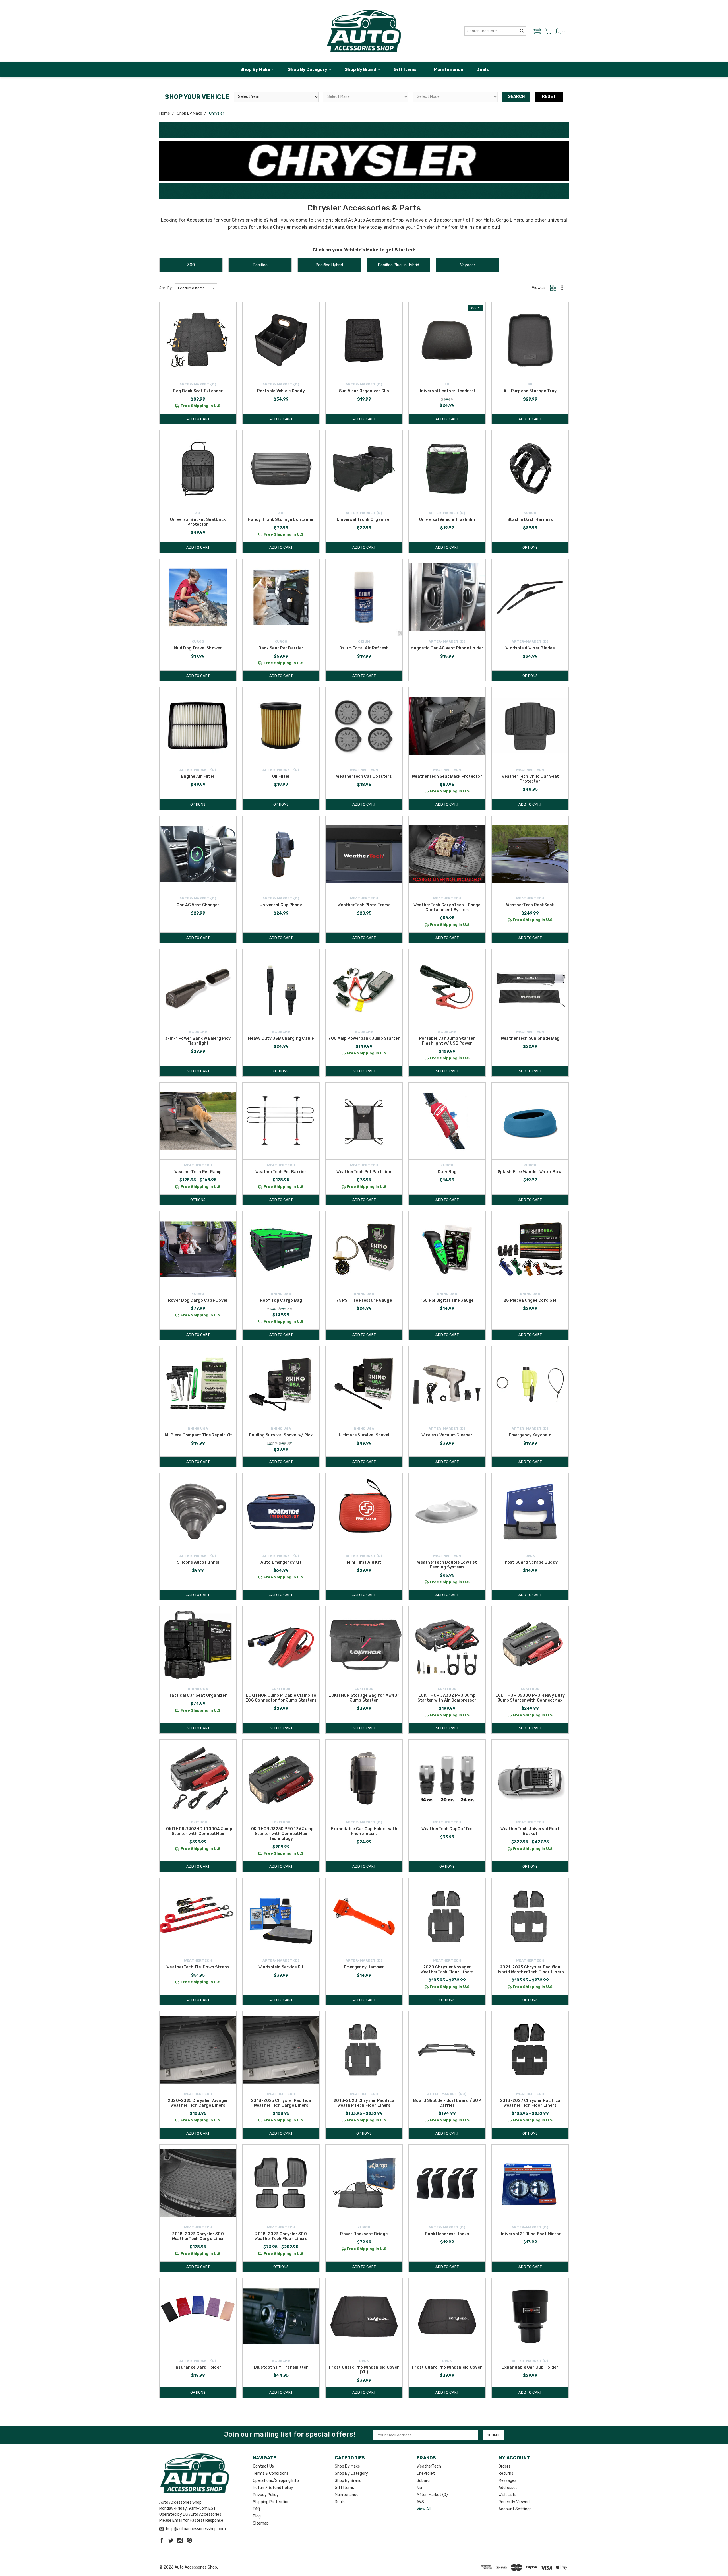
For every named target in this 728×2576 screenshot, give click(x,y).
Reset (549, 97)
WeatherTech (429, 2466)
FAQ (256, 2509)
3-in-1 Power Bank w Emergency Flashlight (198, 1041)
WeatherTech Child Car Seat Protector (530, 779)
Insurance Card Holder (198, 2367)
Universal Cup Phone (281, 905)
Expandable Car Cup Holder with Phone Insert (364, 1831)
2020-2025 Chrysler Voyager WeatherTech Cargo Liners (198, 2103)
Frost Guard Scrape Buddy (530, 1562)
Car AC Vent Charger (198, 905)
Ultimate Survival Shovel (364, 1435)
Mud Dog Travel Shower (198, 648)
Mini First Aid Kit (364, 1562)
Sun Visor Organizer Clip (364, 391)
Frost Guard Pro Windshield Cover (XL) (364, 2370)
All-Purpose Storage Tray (530, 391)
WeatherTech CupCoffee (447, 1829)
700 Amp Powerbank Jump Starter (364, 1038)
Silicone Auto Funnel (198, 1562)
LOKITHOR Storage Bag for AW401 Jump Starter (364, 1698)
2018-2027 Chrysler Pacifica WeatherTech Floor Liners (530, 2103)
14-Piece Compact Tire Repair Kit (198, 1435)
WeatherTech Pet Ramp (198, 1172)
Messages (507, 2481)
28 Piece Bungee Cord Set (530, 1300)
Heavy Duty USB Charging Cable (281, 1038)
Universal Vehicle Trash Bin (447, 520)
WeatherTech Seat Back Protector (447, 776)
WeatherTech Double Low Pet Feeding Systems (447, 1565)
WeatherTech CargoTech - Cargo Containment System (447, 907)
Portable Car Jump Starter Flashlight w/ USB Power (447, 1041)
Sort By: (166, 288)
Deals (483, 69)
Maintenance (449, 69)
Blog (257, 2516)
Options (530, 547)
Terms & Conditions (271, 2473)
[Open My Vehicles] (537, 31)
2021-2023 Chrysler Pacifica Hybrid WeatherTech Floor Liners (530, 1970)
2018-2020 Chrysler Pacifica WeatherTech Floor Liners (364, 2103)
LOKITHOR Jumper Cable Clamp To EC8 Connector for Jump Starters (281, 1698)
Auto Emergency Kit (281, 1562)
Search (516, 97)
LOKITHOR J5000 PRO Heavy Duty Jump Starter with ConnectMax (530, 1698)
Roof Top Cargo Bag (281, 1300)
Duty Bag (447, 1172)
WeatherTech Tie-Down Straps (198, 1967)
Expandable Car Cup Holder (530, 2367)
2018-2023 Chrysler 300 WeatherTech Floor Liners (281, 2236)
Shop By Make (255, 69)
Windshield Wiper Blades (530, 648)
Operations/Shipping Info (276, 2481)
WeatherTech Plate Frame (364, 905)
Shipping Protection (271, 2502)
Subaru (423, 2481)
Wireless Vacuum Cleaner (447, 1435)
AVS (420, 2502)
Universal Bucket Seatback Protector (198, 522)
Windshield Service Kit (281, 1967)
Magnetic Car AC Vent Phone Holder (447, 648)
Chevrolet (426, 2473)
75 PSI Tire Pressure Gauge (364, 1300)
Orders (504, 2466)
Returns (506, 2473)
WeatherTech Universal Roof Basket (530, 1831)
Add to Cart (198, 419)
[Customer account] (560, 31)
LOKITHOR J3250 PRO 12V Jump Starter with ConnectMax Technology (281, 1834)
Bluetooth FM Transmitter (281, 2367)
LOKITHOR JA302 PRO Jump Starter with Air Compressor (447, 1698)
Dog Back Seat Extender (198, 391)
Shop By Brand (360, 69)
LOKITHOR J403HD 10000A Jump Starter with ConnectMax (198, 1831)
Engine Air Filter (198, 776)
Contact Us (263, 2466)
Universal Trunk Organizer (364, 520)
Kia (419, 2488)
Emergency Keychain (530, 1435)
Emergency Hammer (364, 1967)
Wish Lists (507, 2495)
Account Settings (515, 2509)
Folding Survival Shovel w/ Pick (281, 1435)
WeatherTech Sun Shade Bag (530, 1038)
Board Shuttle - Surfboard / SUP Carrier (447, 2103)
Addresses (508, 2488)
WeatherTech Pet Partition (364, 1172)
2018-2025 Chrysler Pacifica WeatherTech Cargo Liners (281, 2103)
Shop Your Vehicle (197, 97)
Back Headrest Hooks (447, 2234)
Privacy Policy (266, 2495)
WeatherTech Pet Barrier (281, 1172)
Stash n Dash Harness (530, 520)
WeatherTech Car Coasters (364, 776)
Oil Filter (281, 776)
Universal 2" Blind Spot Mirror (530, 2234)
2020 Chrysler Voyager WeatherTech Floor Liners (447, 1970)
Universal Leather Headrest (447, 391)
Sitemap (261, 2523)
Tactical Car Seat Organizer (198, 1695)
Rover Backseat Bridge (364, 2234)
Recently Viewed (514, 2502)
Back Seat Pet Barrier (281, 648)
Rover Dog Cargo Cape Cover (198, 1300)
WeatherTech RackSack (530, 905)
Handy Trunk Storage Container (281, 520)
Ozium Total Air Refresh (364, 648)
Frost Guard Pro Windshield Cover (447, 2367)
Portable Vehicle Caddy (281, 391)
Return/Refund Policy (273, 2488)
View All (424, 2509)
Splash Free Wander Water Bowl (530, 1172)
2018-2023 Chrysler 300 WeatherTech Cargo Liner (198, 2236)
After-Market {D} (432, 2495)
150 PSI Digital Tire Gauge (447, 1300)
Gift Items (405, 69)
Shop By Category (308, 69)
